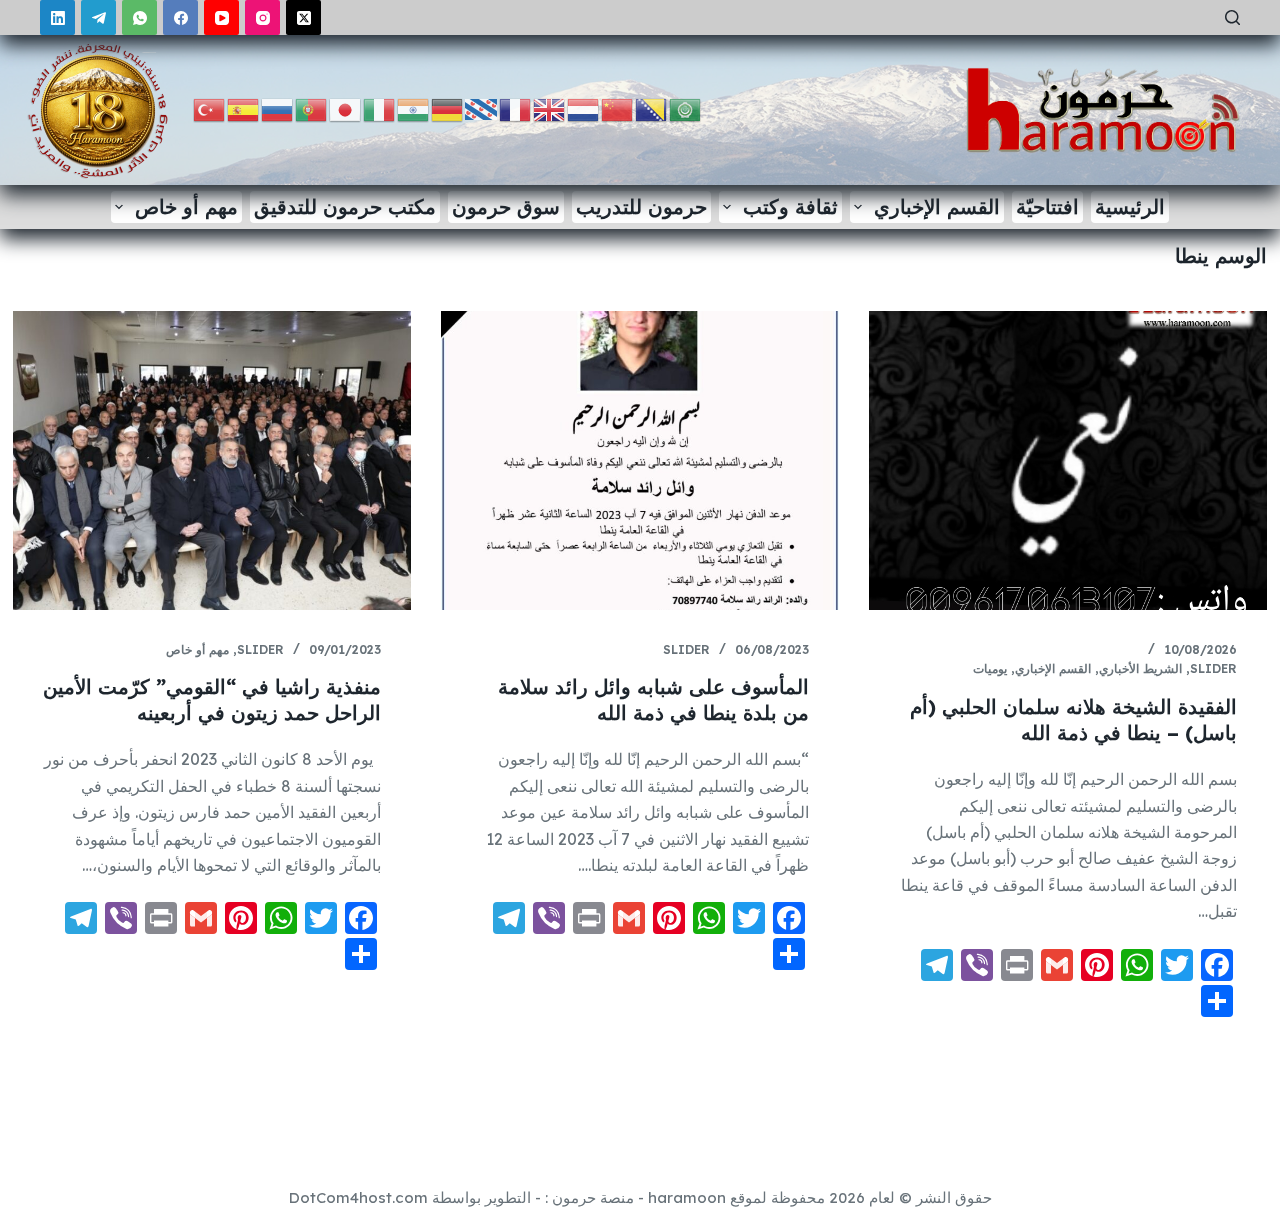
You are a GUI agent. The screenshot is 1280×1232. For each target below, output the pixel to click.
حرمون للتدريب (641, 206)
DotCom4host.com (358, 1197)
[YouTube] (221, 17)
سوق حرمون (506, 206)
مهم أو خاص (186, 206)
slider (1213, 668)
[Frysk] (482, 108)
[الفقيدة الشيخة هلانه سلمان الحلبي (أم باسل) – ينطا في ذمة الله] (1068, 460)
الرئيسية (1130, 206)
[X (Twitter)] (303, 17)
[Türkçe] (210, 108)
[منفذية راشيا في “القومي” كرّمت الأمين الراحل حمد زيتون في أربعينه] (212, 460)
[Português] (312, 108)
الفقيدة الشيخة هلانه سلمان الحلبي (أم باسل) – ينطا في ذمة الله (1073, 719)
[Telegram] (98, 17)
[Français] (516, 108)
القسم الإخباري (937, 206)
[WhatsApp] (139, 17)
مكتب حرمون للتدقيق (345, 206)
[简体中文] (618, 108)
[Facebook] (180, 17)
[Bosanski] (652, 108)
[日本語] (346, 108)
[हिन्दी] (414, 108)
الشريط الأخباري (1140, 668)
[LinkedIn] (57, 17)
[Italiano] (380, 108)
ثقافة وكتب (790, 206)
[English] (550, 108)
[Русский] (278, 108)
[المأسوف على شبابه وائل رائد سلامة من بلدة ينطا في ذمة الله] (640, 460)
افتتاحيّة (1047, 206)
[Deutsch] (448, 108)
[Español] (244, 108)
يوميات (990, 668)
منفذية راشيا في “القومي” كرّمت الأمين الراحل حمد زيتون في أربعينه (212, 699)
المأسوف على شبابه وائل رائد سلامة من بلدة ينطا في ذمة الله (653, 699)
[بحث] (1232, 17)
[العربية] (686, 108)
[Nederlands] (584, 108)
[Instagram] (262, 17)
